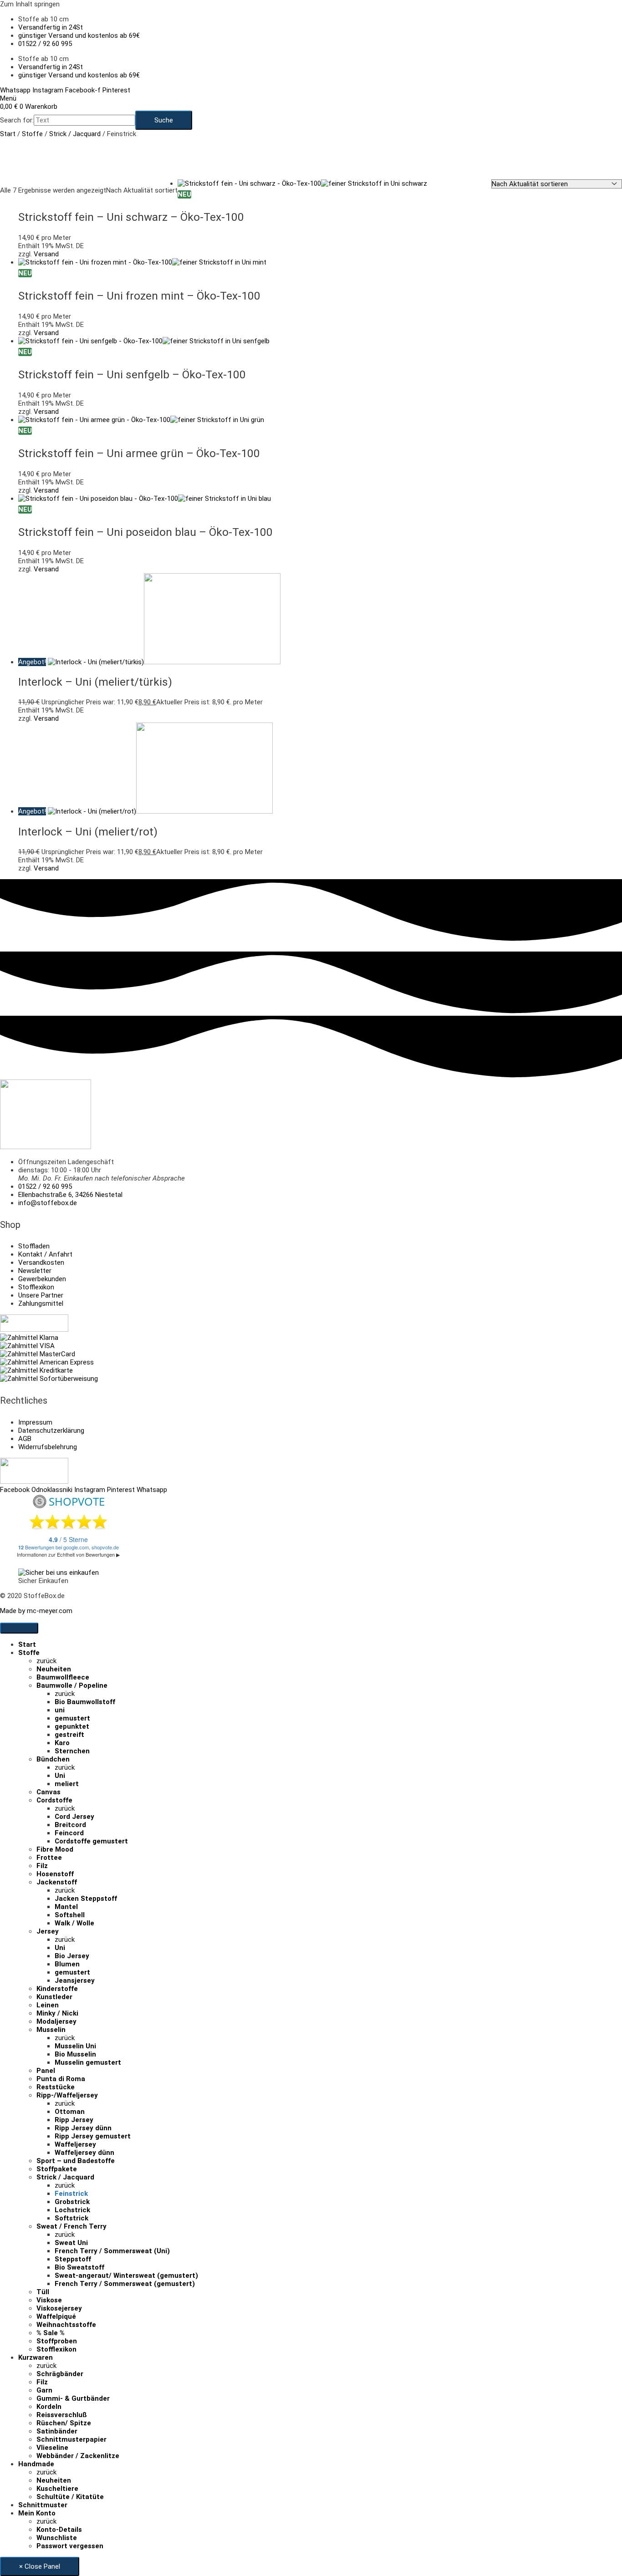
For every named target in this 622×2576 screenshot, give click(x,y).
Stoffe (32, 134)
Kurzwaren (36, 2357)
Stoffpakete (57, 2169)
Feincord (69, 1833)
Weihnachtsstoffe (66, 2325)
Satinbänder (57, 2431)
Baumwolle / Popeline (72, 1685)
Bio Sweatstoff (79, 2267)
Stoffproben (57, 2341)
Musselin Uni (75, 2046)
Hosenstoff (55, 1874)
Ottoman (70, 2112)
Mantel (66, 1907)
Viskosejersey (59, 2308)
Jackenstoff (57, 1882)
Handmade (36, 2464)
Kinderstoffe (57, 1989)
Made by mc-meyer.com (36, 1611)
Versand (46, 254)
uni (60, 1710)
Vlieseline (52, 2448)
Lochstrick (72, 2210)
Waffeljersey (75, 2144)
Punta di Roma (61, 2079)
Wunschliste (57, 2538)
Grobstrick (72, 2202)
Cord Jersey (74, 1817)
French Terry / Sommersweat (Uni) (112, 2251)
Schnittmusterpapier (71, 2439)
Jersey (48, 1931)
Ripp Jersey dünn (83, 2128)
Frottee (49, 1858)
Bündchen (53, 1759)
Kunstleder (54, 1997)
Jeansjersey (75, 1980)
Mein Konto (37, 2513)
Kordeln (49, 2407)
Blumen (67, 1964)
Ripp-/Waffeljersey (67, 2095)
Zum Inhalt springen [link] (30, 4)
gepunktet (72, 1726)
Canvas (48, 1792)
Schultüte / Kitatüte (70, 2497)
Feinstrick (71, 2194)
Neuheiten (54, 1669)
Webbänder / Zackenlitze (78, 2456)
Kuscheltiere (57, 2489)
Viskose (49, 2300)
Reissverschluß (62, 2415)
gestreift (69, 1735)
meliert (67, 1784)
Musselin (51, 2030)
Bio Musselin (75, 2054)
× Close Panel (40, 2566)
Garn (44, 2390)
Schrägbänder (60, 2374)
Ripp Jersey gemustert (93, 2136)
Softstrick (71, 2218)
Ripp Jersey (74, 2120)
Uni (60, 1776)
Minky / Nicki (57, 2013)
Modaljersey (56, 2021)
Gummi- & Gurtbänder (73, 2398)
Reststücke (56, 2087)
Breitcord (70, 1825)
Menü (8, 98)
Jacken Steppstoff (86, 1899)
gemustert (72, 1718)
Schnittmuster (43, 2505)
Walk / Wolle (74, 1923)
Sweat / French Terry (71, 2226)
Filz (42, 1866)
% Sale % (51, 2333)
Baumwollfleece (63, 1677)
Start (8, 134)
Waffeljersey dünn (84, 2153)
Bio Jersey (72, 1956)
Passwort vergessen (70, 2546)
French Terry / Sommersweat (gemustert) (125, 2284)
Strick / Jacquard (75, 134)
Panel (46, 2071)
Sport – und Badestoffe (76, 2161)
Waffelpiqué (56, 2316)
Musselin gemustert (88, 2062)
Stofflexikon (56, 2349)
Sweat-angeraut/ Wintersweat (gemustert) (126, 2276)
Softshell (70, 1915)
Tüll (43, 2292)
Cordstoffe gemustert (91, 1841)
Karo (62, 1743)
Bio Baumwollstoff (85, 1702)
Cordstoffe (54, 1800)
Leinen (48, 2005)
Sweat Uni (71, 2243)
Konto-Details (59, 2530)
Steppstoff (73, 2259)
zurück (46, 1661)
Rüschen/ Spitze (64, 2423)
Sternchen (72, 1751)
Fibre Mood (55, 1849)
